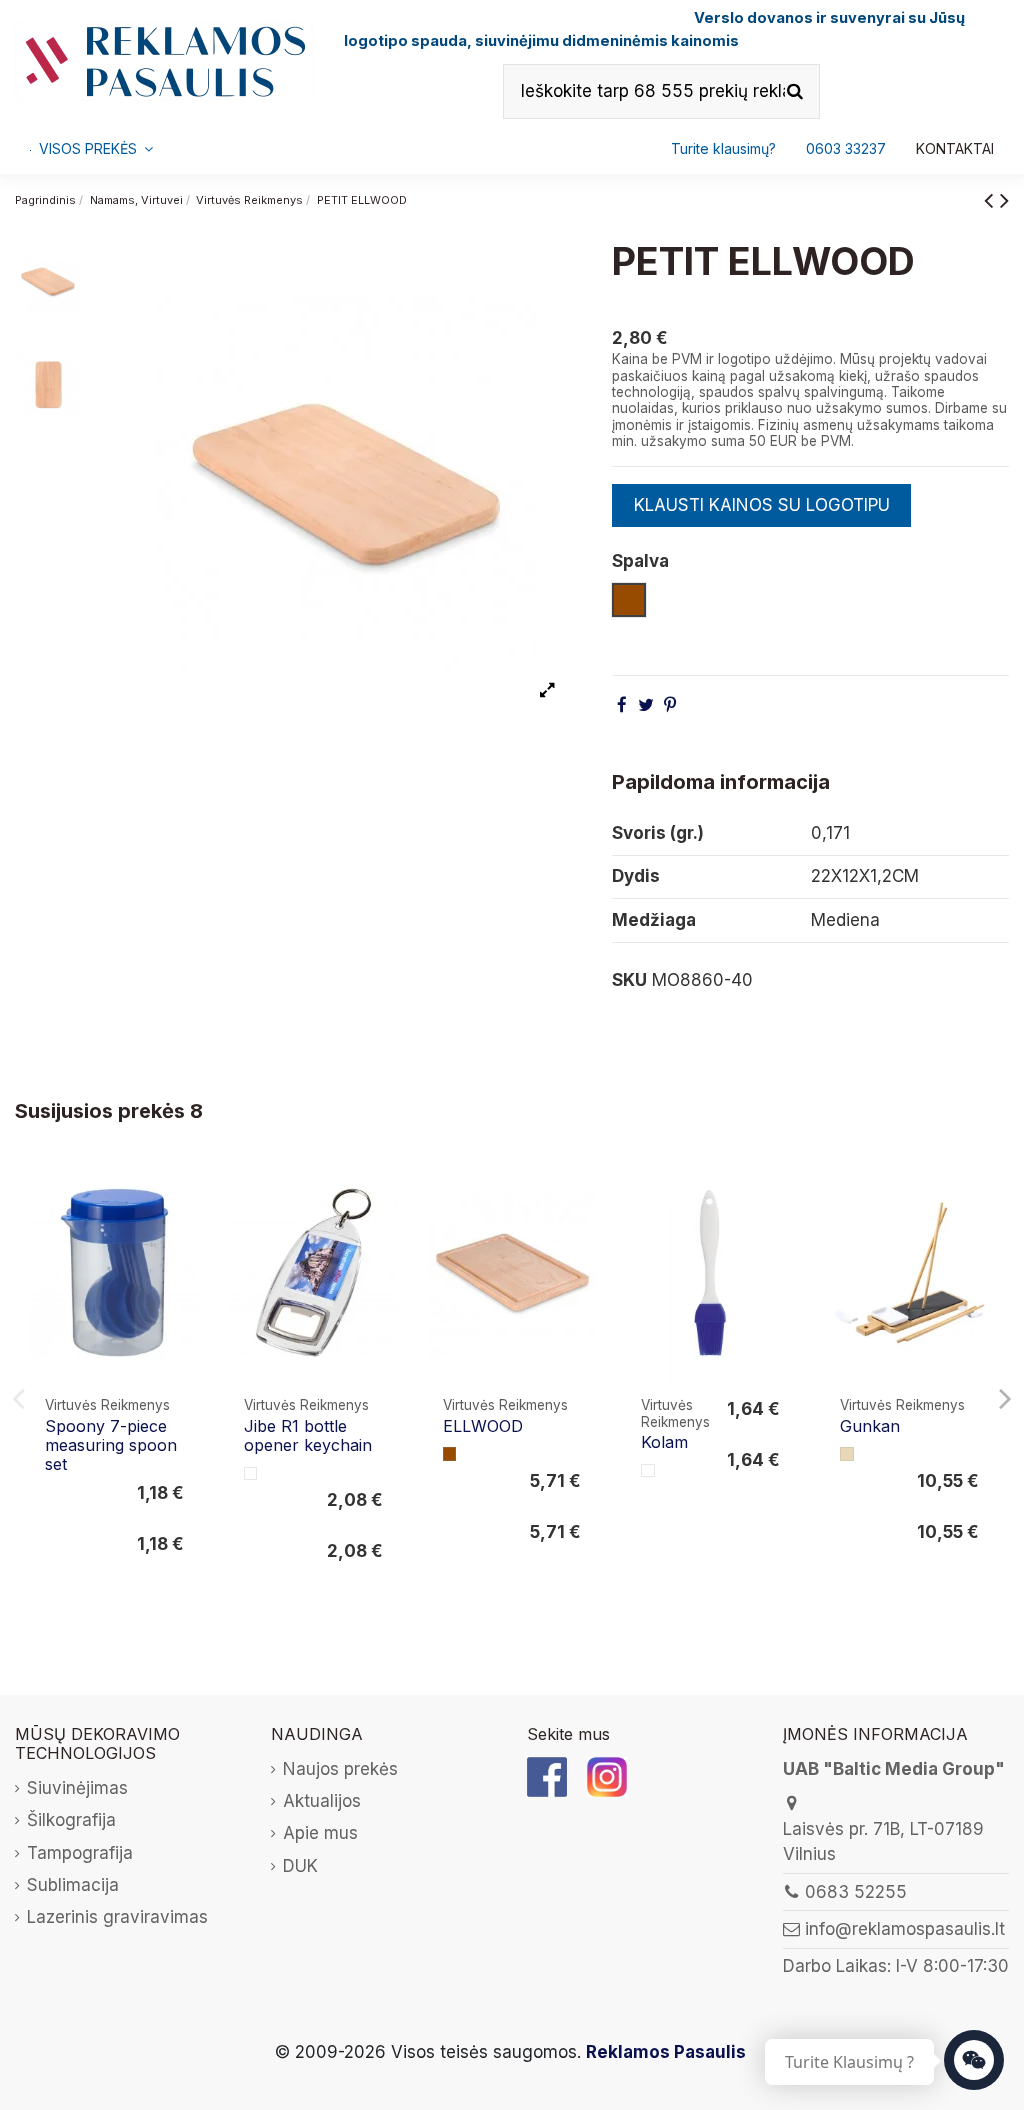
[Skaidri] (251, 1474)
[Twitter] (646, 705)
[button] (846, 149)
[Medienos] (450, 1454)
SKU (629, 980)
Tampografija (80, 1853)
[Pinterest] (670, 705)
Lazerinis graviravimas (117, 1917)
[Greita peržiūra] (182, 1235)
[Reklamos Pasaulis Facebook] (547, 1776)
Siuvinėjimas (77, 1788)
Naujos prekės (340, 1769)
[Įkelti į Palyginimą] (182, 1197)
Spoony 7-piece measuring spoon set (111, 1445)
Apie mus (320, 1833)
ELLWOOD (483, 1426)
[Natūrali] (847, 1454)
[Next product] (1004, 199)
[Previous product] (992, 199)
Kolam (664, 1442)
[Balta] (648, 1471)
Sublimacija (73, 1885)
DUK (300, 1866)
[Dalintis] (622, 705)
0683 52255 (856, 1892)
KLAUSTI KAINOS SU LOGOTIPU (762, 505)
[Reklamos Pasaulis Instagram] (607, 1776)
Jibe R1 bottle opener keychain (308, 1435)
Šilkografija (71, 1820)
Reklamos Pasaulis (666, 2052)
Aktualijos (322, 1801)
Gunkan (870, 1426)
